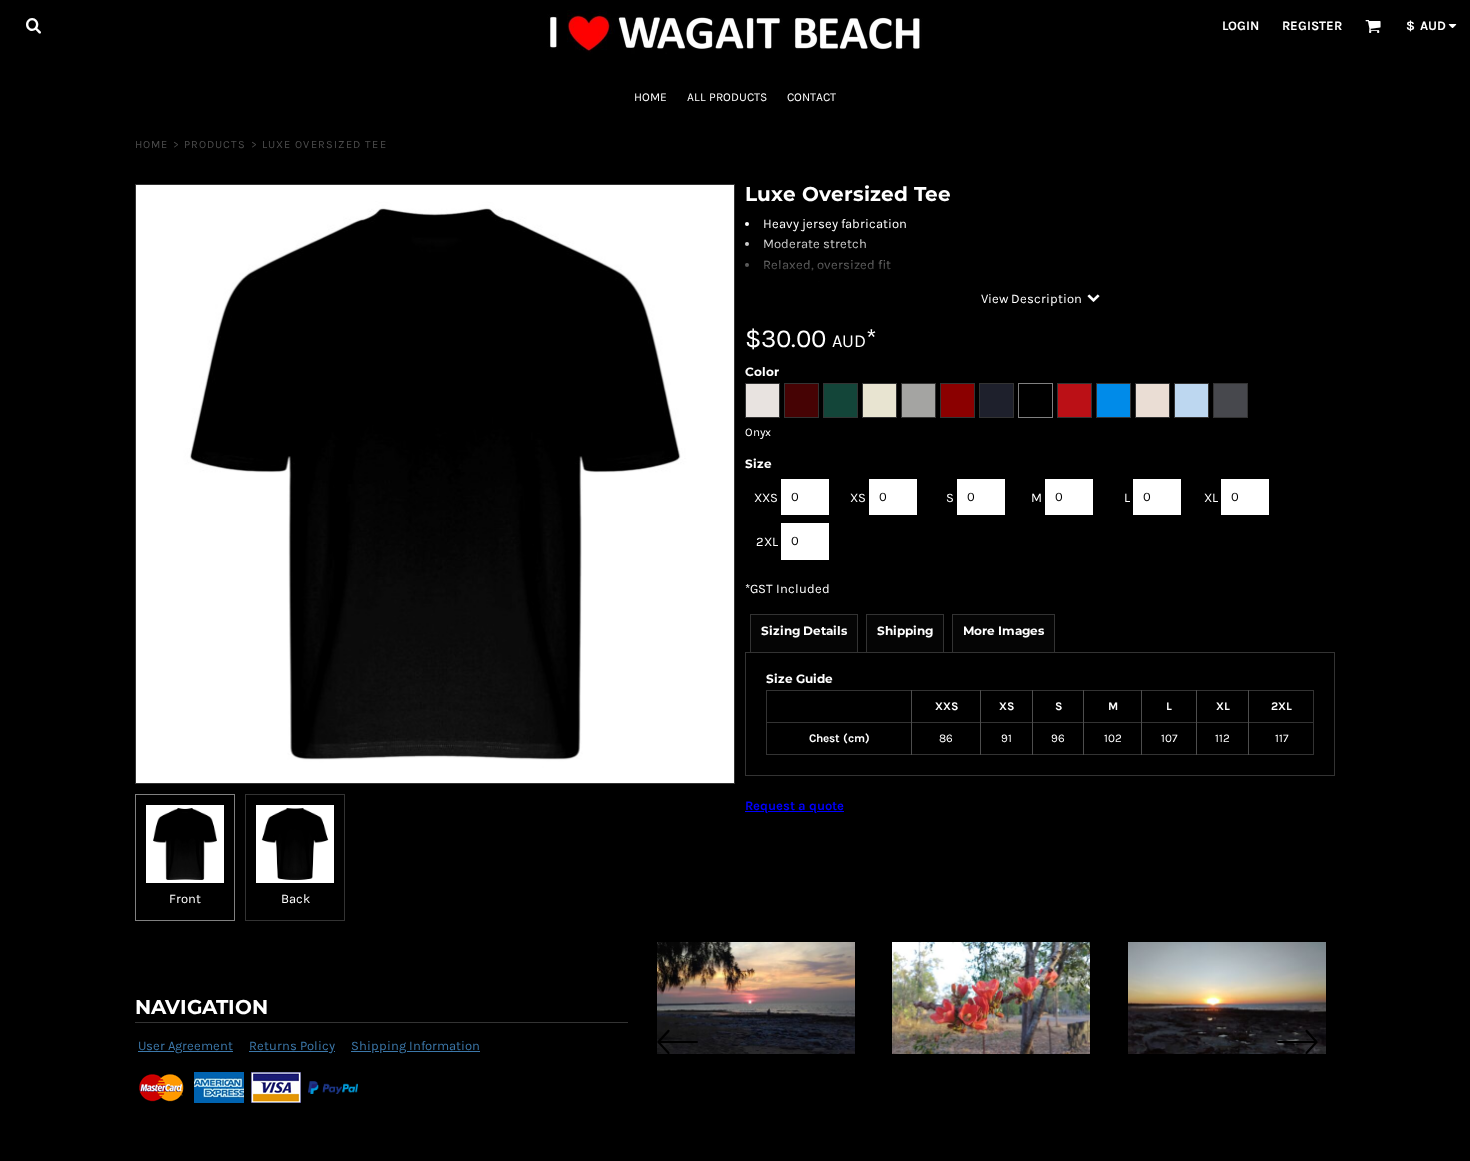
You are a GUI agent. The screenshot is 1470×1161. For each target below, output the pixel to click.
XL (1211, 497)
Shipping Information (415, 1045)
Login (1240, 25)
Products (215, 144)
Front (185, 898)
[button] (33, 25)
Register (1312, 25)
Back (295, 898)
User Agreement (185, 1045)
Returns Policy (292, 1045)
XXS (766, 497)
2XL (767, 541)
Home (151, 144)
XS (858, 497)
